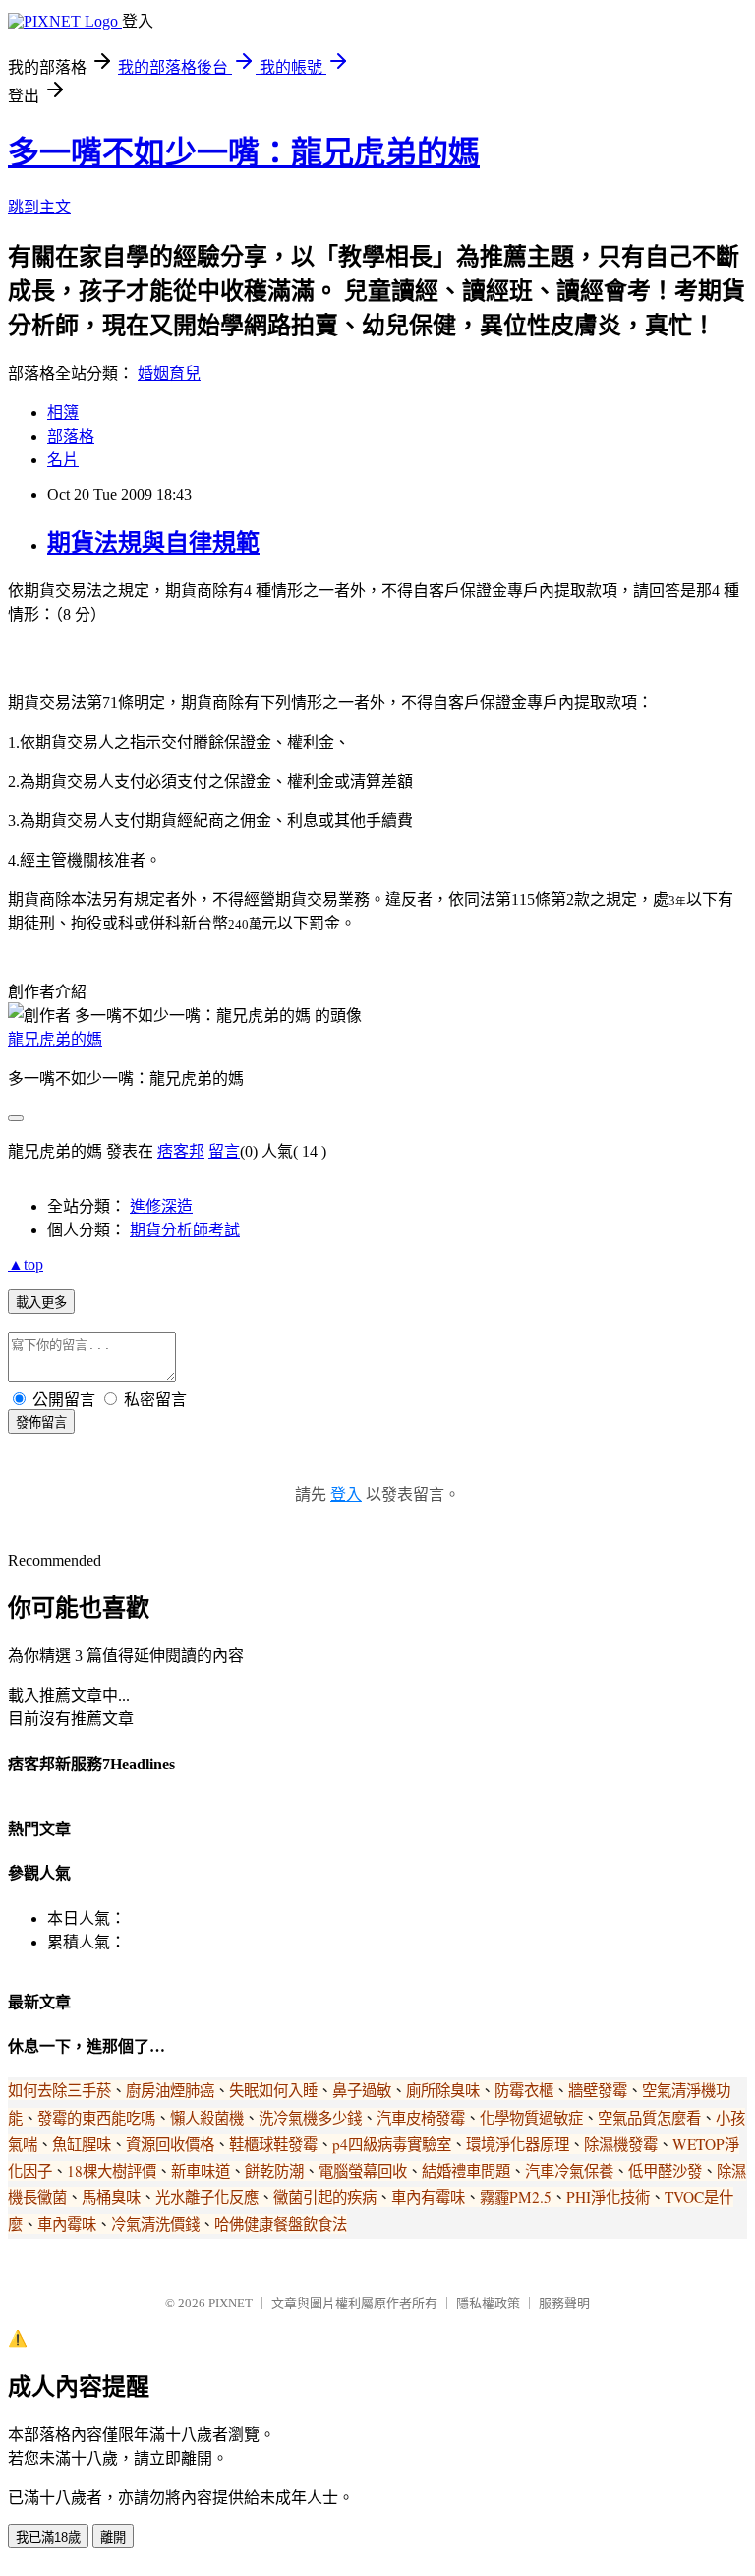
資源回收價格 (170, 2144)
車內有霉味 (428, 2197)
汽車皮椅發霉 (421, 2118)
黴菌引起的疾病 (325, 2197)
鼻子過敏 (362, 2090)
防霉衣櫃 (524, 2090)
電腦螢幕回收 (363, 2171)
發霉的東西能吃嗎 (96, 2118)
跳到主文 (39, 207)
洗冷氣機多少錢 (310, 2118)
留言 (224, 1151)
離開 (113, 2537)
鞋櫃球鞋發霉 (273, 2144)
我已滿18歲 (48, 2537)
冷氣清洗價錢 (155, 2224)
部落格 (71, 436)
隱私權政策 (488, 2303)
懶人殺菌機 (207, 2118)
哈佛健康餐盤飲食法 (281, 2224)
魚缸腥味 (82, 2144)
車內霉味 (67, 2224)
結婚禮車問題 (466, 2171)
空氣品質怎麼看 (649, 2118)
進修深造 (161, 1206)
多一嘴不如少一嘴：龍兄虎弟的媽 (244, 152)
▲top (26, 1264)
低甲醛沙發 (665, 2171)
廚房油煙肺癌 (170, 2090)
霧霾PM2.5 (516, 2197)
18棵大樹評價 (112, 2171)
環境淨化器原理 (518, 2144)
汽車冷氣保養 (569, 2171)
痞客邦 (181, 1151)
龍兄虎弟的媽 (55, 1039)
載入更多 (41, 1303)
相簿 (63, 413)
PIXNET (231, 2303)
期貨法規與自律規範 (153, 543)
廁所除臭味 (443, 2090)
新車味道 (201, 2171)
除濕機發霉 (621, 2144)
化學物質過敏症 (531, 2118)
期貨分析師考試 (185, 1230)
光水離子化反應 (207, 2197)
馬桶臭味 (111, 2197)
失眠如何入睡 (273, 2090)
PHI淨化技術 (608, 2197)
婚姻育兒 (169, 373)
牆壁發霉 (598, 2090)
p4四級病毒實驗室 (392, 2144)
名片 (63, 460)
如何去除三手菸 (59, 2090)
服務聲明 (564, 2303)
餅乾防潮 (274, 2171)
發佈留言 (41, 1423)
